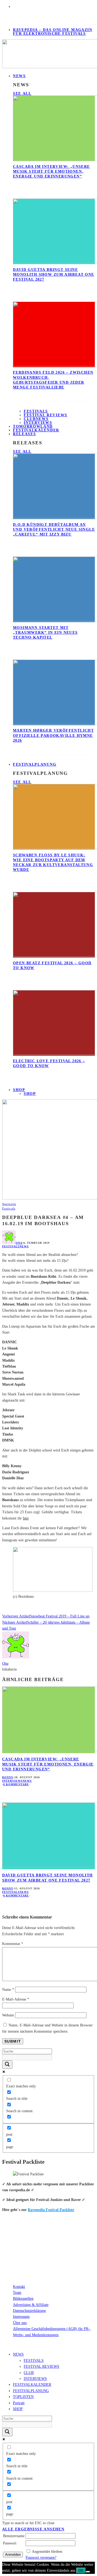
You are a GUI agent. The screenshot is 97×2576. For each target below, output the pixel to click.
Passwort (10, 2543)
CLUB (29, 2373)
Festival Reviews (46, 415)
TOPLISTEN (23, 2397)
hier (26, 1518)
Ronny (8, 1777)
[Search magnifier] (7, 2065)
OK (81, 2570)
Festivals (36, 411)
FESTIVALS (34, 2361)
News (24, 1246)
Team (17, 2293)
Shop (30, 1094)
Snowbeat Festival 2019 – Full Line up (60, 1616)
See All (22, 93)
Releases (24, 434)
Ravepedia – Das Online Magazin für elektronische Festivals (53, 32)
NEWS (19, 76)
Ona (19, 1243)
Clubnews (36, 419)
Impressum (21, 2317)
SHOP (19, 1090)
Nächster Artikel (15, 1622)
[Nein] (88, 2572)
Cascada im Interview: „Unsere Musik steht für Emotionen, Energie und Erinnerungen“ (51, 171)
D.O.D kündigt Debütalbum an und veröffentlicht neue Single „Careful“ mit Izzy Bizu (54, 529)
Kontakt (19, 2287)
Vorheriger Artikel (16, 1616)
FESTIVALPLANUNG (35, 764)
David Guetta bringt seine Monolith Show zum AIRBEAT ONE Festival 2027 (54, 275)
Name (8, 1990)
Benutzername (14, 2536)
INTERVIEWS (35, 2379)
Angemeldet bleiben (47, 2552)
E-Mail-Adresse (16, 1999)
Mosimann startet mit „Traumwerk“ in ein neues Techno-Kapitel (45, 633)
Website (8, 2015)
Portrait (19, 2403)
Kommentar (13, 1944)
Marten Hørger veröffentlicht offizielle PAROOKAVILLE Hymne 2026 (53, 735)
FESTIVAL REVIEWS (41, 2367)
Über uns (20, 2323)
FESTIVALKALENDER (36, 430)
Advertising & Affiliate (31, 2305)
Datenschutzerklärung (29, 2311)
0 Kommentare (16, 1784)
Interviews (12, 1781)
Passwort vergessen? (41, 2558)
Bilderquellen (23, 2299)
